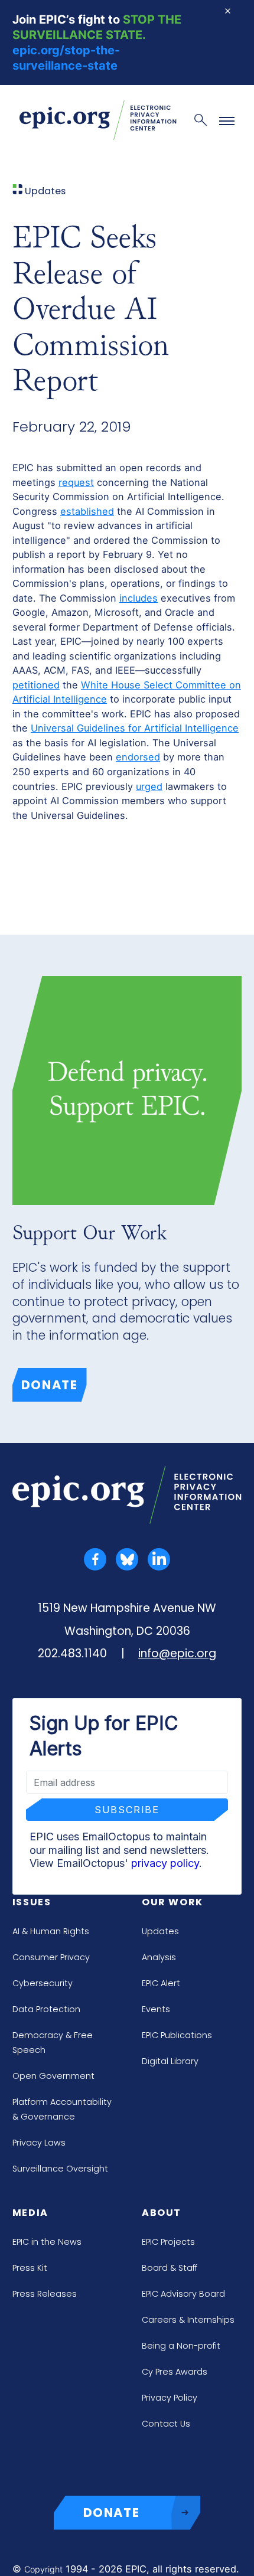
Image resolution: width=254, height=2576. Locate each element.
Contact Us (166, 2424)
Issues (32, 1902)
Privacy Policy (170, 2398)
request (76, 482)
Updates (160, 1931)
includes (139, 598)
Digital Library (170, 2061)
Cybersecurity (43, 1983)
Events (156, 2009)
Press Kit (30, 2268)
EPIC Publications (177, 2035)
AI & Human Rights (51, 1931)
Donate (50, 1385)
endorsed (138, 757)
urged (149, 786)
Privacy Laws (39, 2143)
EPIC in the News (47, 2242)
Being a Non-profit (181, 2346)
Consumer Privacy (51, 1957)
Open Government (53, 2076)
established (87, 511)
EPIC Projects (168, 2242)
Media (30, 2213)
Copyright (43, 2569)
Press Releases (45, 2294)
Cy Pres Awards (175, 2372)
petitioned (36, 685)
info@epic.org (177, 1653)
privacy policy (165, 1863)
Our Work (172, 1902)
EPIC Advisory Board (183, 2294)
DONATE (112, 2513)
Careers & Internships (188, 2320)
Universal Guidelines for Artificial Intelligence (135, 728)
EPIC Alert (161, 1983)
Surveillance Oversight (60, 2169)
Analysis (159, 1957)
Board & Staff (170, 2268)
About (162, 2213)
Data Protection (46, 2009)
